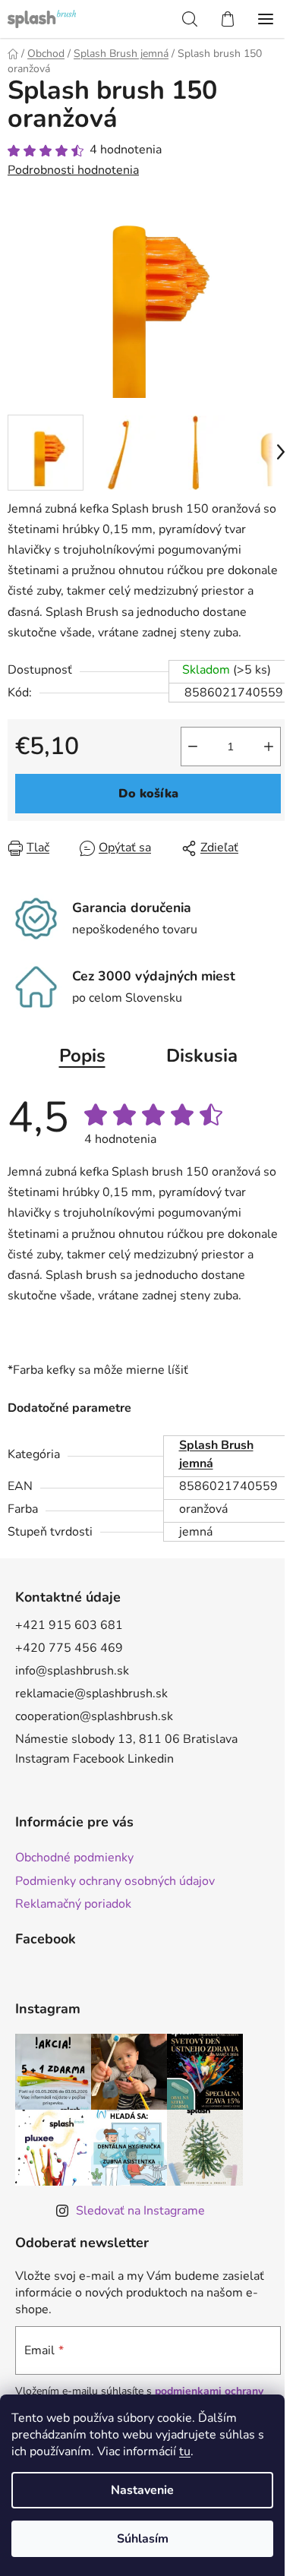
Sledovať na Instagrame (140, 2211)
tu (185, 2451)
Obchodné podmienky (74, 1858)
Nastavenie (142, 2490)
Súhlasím (143, 2539)
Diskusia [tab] (202, 1056)
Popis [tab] (82, 1056)
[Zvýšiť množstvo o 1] (269, 747)
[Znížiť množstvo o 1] (193, 747)
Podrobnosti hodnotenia (73, 170)
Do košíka (148, 794)
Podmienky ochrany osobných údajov (115, 1881)
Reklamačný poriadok (73, 1904)
